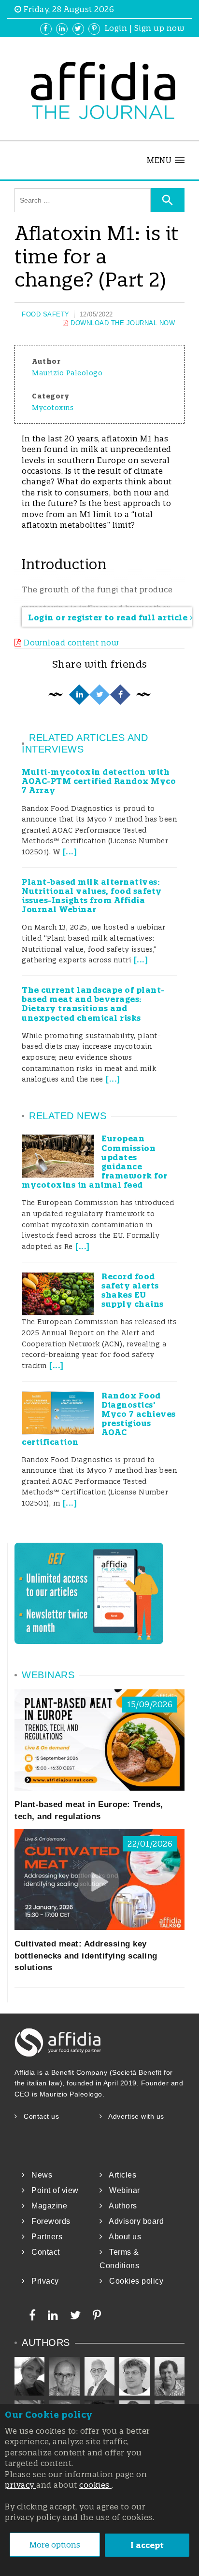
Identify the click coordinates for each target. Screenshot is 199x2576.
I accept (147, 2545)
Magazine (46, 2206)
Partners (44, 2237)
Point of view (52, 2190)
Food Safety (46, 314)
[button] (166, 160)
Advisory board (133, 2221)
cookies (95, 2485)
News (39, 2175)
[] (68, 852)
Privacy (42, 2281)
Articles (120, 2175)
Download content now (70, 643)
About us (122, 2237)
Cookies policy (133, 2281)
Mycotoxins (53, 408)
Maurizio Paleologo (67, 373)
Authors (120, 2206)
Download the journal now (122, 323)
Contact (43, 2252)
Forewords (48, 2221)
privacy (21, 2485)
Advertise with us (133, 2116)
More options (55, 2545)
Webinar (121, 2190)
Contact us (38, 2116)
